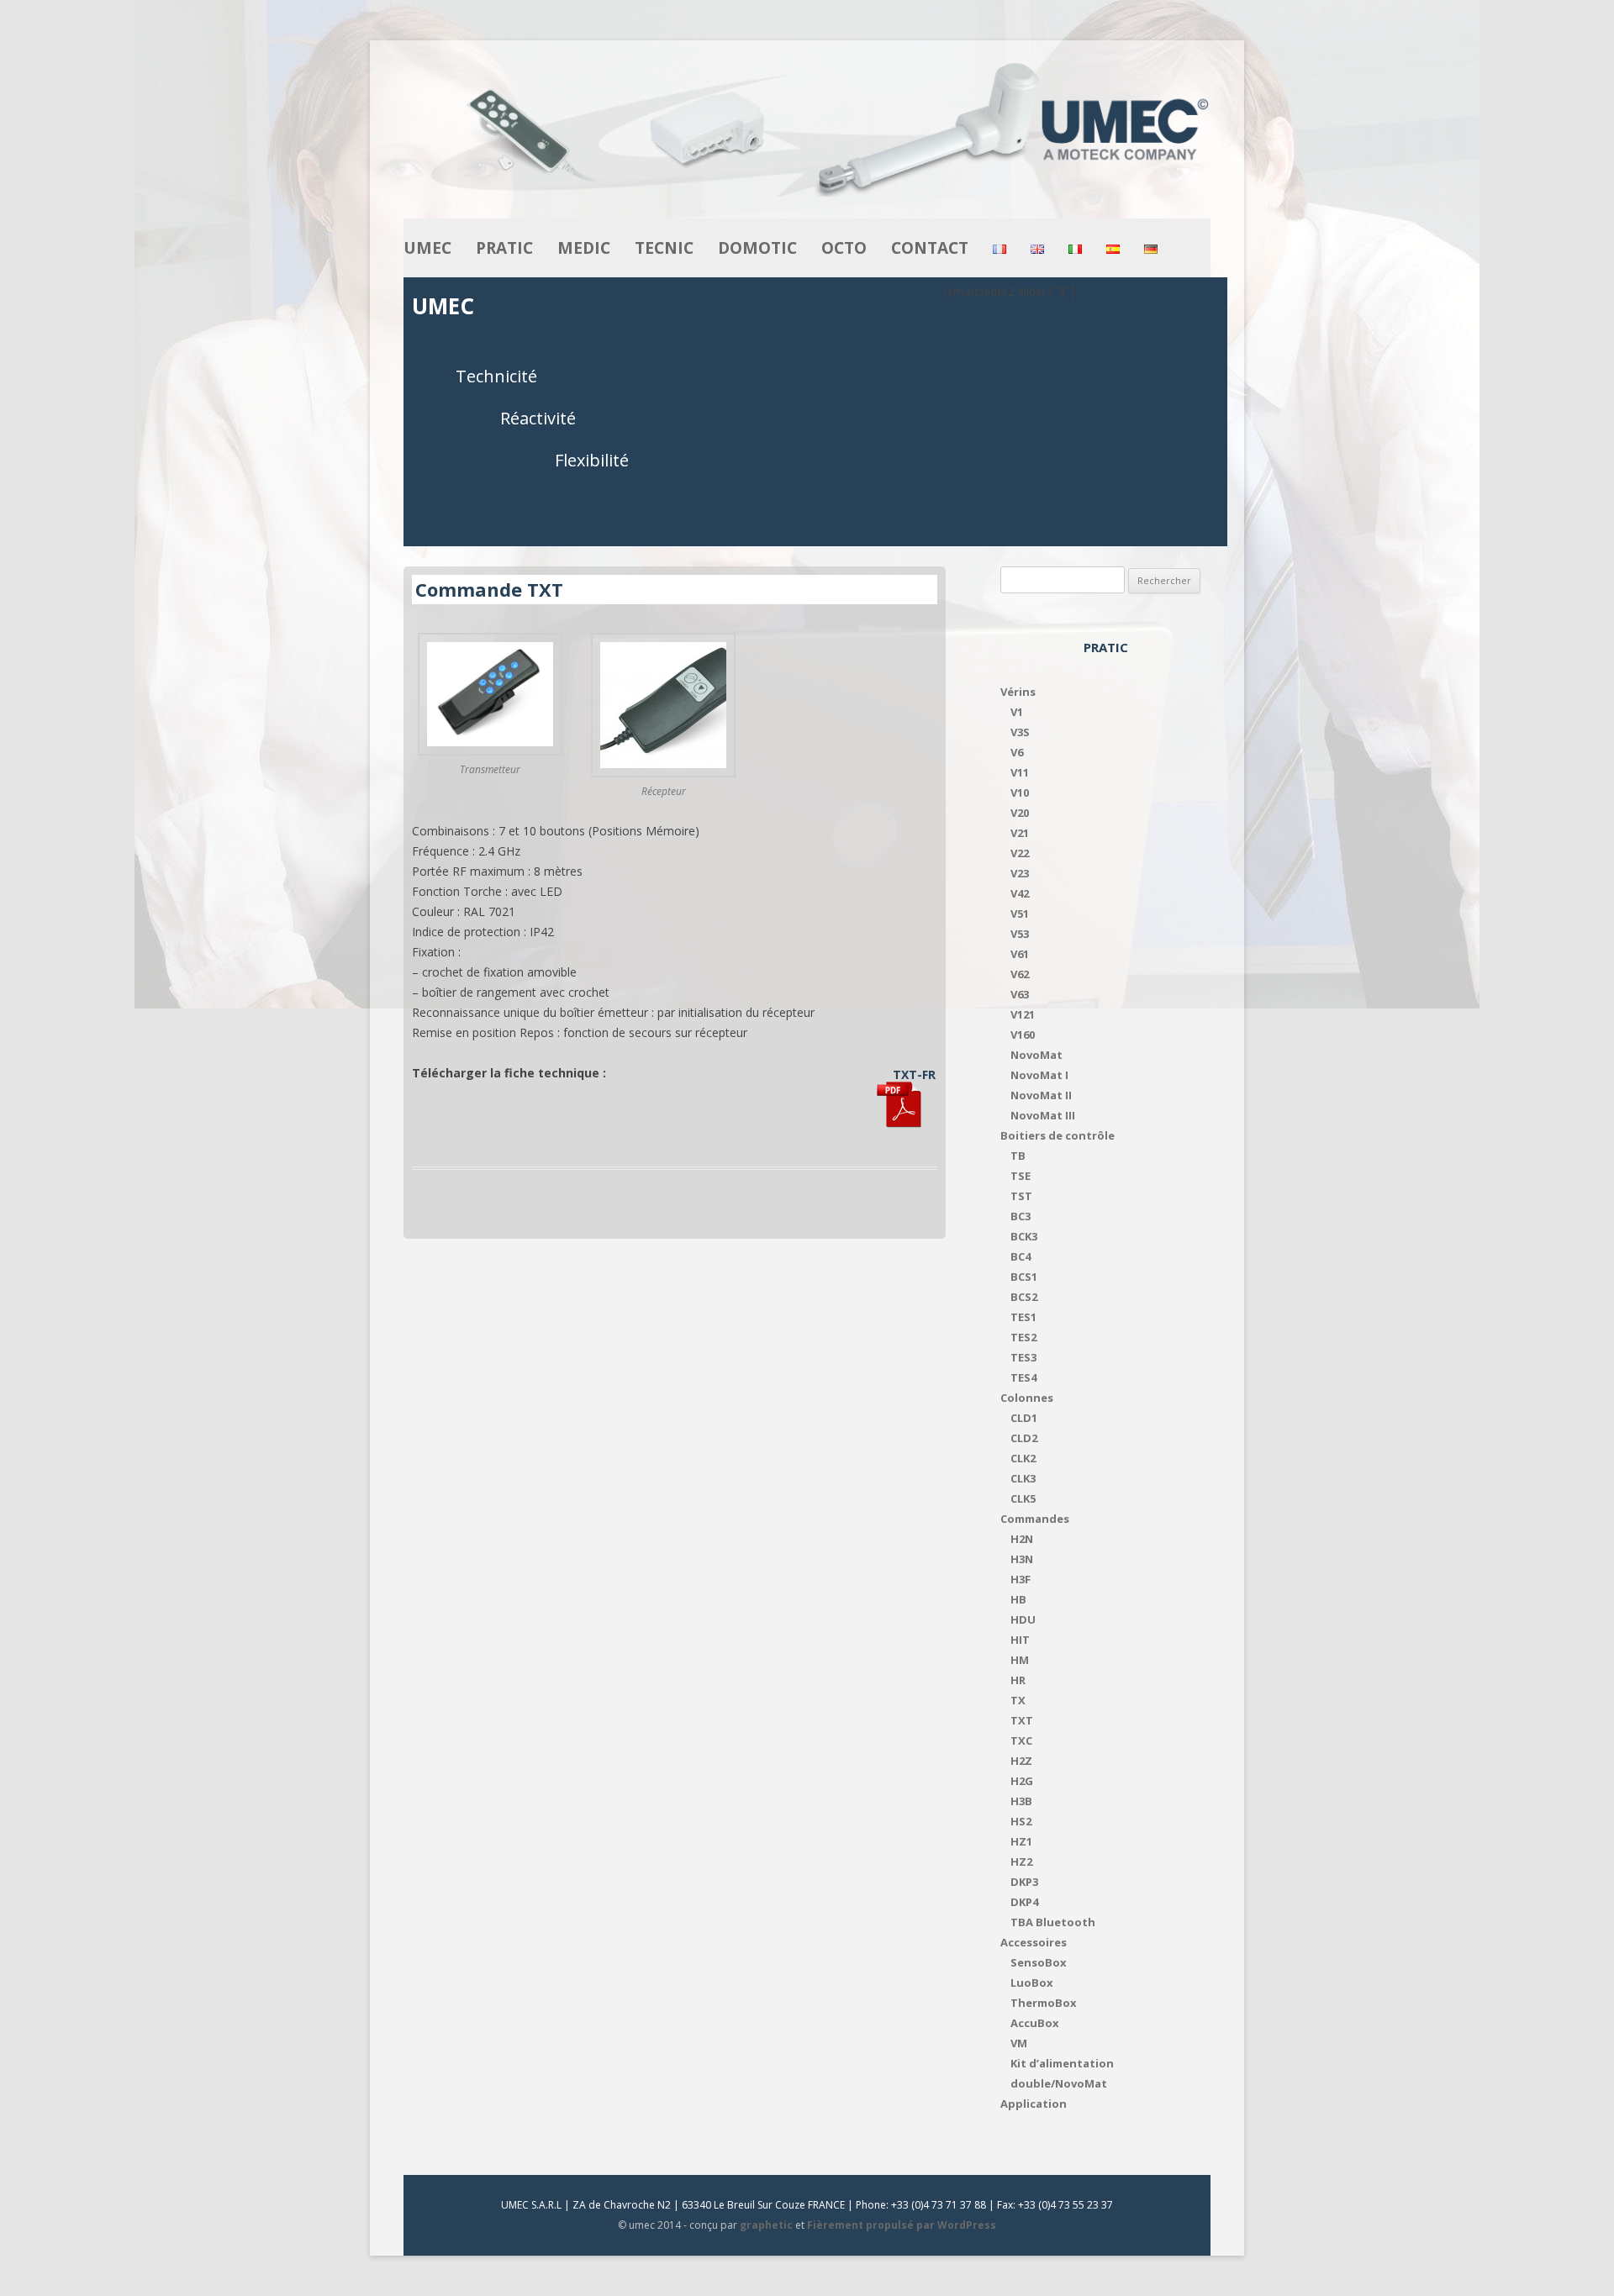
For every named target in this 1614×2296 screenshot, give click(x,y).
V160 (1023, 1035)
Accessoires (1034, 1942)
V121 (1023, 1014)
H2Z (1021, 1761)
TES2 (1023, 1337)
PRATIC (504, 248)
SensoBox (1039, 1962)
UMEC (427, 248)
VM (1019, 2043)
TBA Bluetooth (1053, 1922)
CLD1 (1024, 1418)
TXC (1021, 1740)
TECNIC (664, 248)
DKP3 (1024, 1882)
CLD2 (1024, 1438)
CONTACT (930, 248)
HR (1018, 1680)
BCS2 (1024, 1297)
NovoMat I (1039, 1075)
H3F (1021, 1579)
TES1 (1023, 1317)
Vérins (1018, 692)
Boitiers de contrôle (1058, 1135)
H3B (1021, 1801)
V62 (1020, 974)
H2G (1022, 1781)
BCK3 (1024, 1236)
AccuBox (1035, 2023)
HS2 (1021, 1821)
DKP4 (1024, 1902)
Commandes (1035, 1519)
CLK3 (1023, 1478)
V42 (1020, 893)
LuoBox (1032, 1983)
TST (1021, 1196)
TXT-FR (914, 1074)
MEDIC (584, 248)
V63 (1020, 994)
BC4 (1021, 1256)
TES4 (1023, 1377)
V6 (1017, 752)
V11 (1020, 772)
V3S (1020, 732)
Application (1034, 2104)
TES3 (1023, 1357)
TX (1018, 1700)
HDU (1023, 1619)
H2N (1022, 1539)
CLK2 (1023, 1458)
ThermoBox (1044, 2003)
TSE (1021, 1176)
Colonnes (1027, 1398)
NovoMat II (1041, 1095)
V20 (1020, 813)
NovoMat (1036, 1055)
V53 (1020, 934)
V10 (1020, 793)
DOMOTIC (757, 248)
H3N (1022, 1559)
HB (1018, 1599)
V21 (1020, 833)
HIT (1020, 1640)
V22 (1020, 853)
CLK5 (1023, 1498)
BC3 (1021, 1216)
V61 (1020, 954)
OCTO (844, 248)
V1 (1017, 712)
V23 (1020, 873)
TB (1018, 1156)
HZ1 (1021, 1841)
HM (1020, 1660)
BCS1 (1024, 1277)
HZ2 (1021, 1862)
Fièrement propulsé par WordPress (902, 2225)
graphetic (766, 2225)
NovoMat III (1043, 1115)
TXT (1022, 1720)
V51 (1020, 914)
